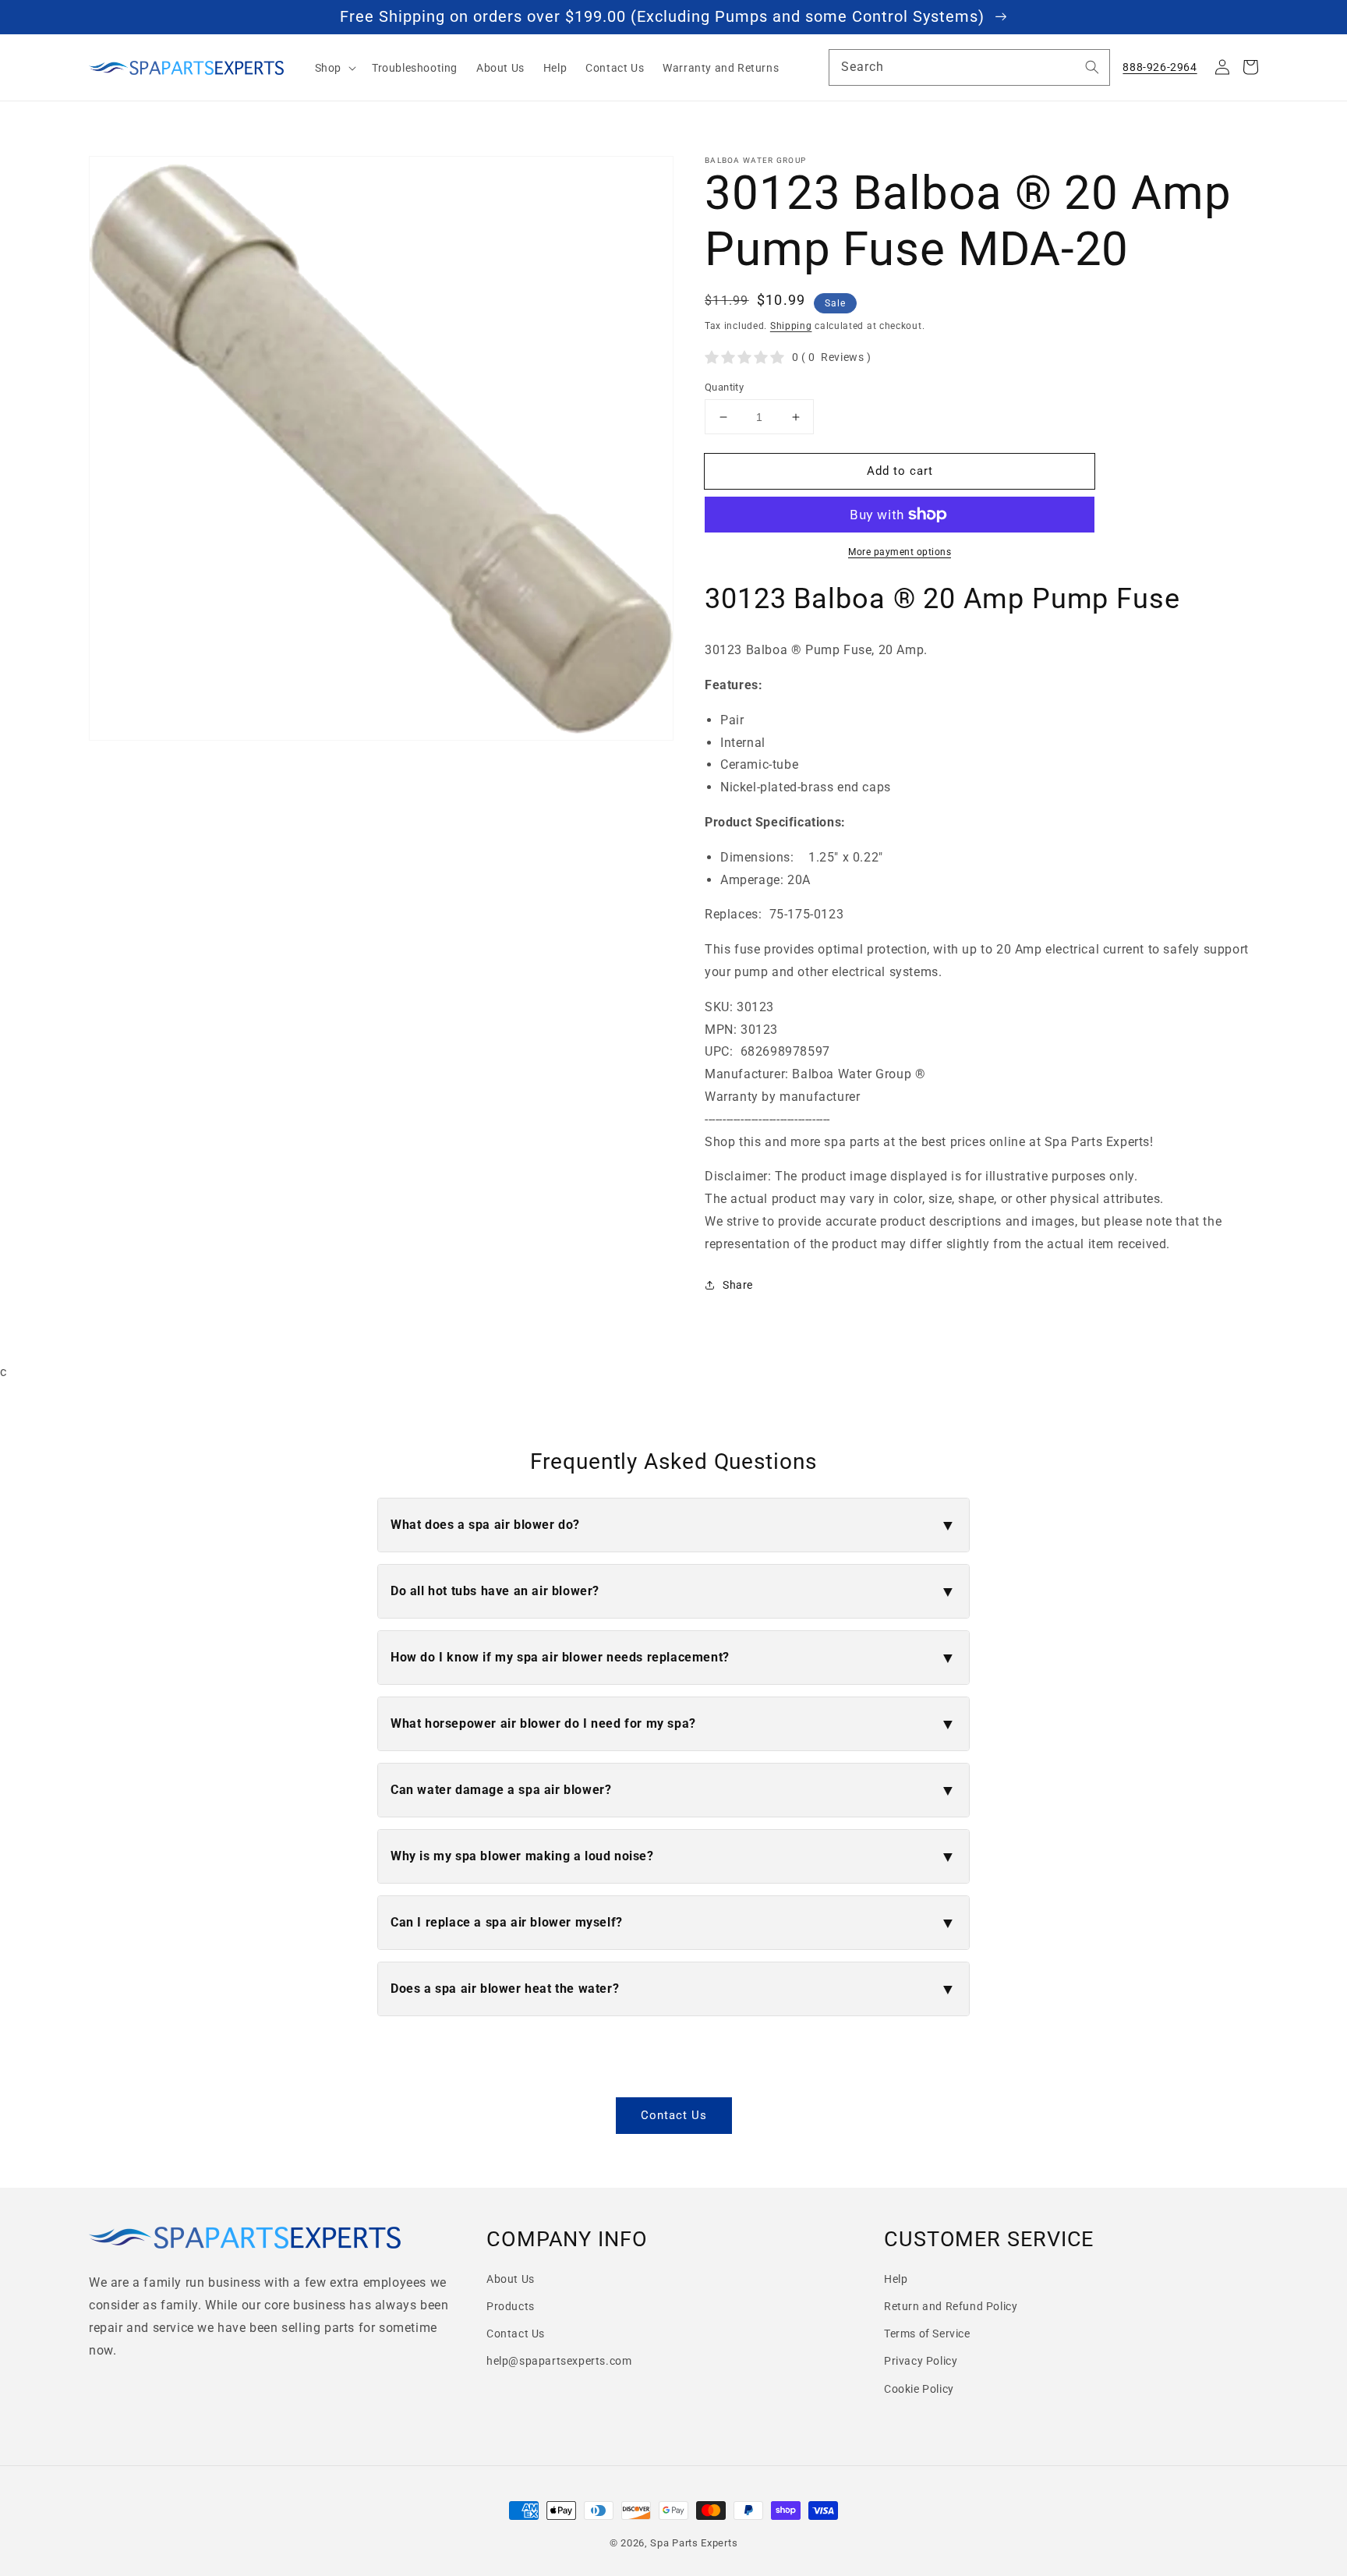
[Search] (1092, 67)
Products (511, 2306)
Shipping (791, 326)
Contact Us (674, 2115)
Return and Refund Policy (951, 2306)
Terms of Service (927, 2334)
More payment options (900, 552)
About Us (511, 2279)
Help (896, 2279)
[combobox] (969, 67)
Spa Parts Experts (694, 2543)
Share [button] (738, 1285)
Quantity (724, 387)
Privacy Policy (921, 2361)
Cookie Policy (919, 2389)
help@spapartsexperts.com (559, 2361)
